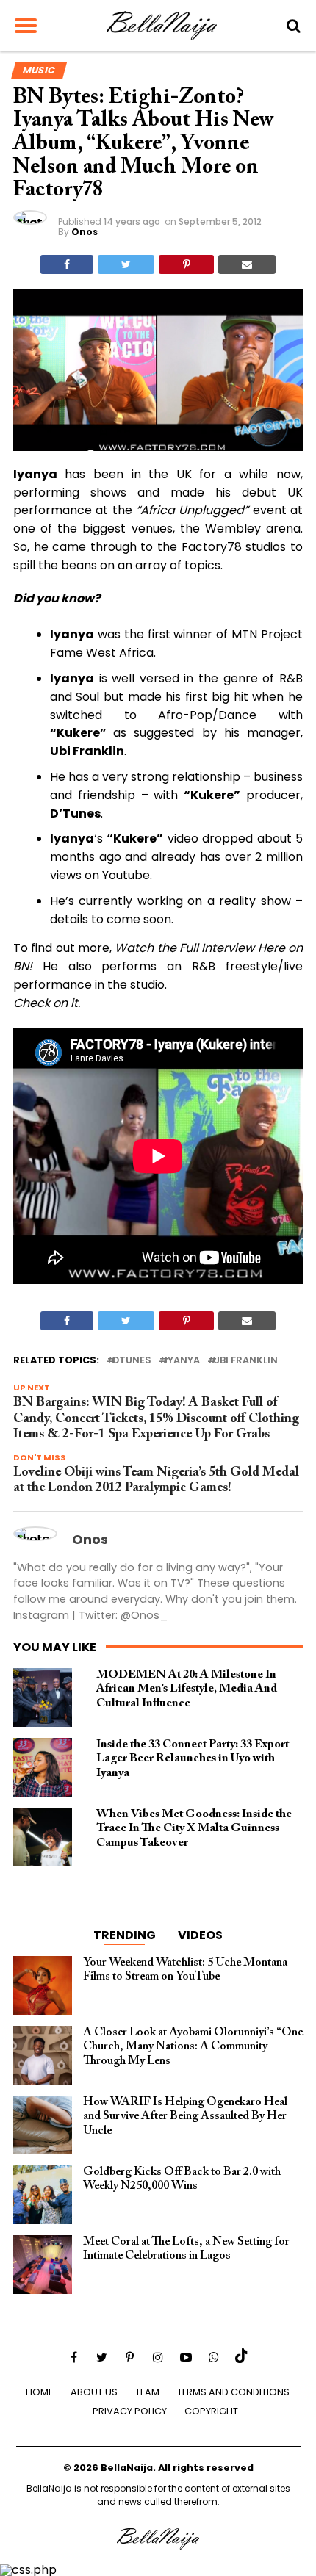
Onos (85, 232)
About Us (94, 2392)
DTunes (132, 1361)
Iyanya (182, 1361)
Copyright (211, 2411)
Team (147, 2392)
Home (39, 2392)
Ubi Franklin (245, 1361)
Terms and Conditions (233, 2392)
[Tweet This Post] (126, 264)
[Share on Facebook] (67, 264)
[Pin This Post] (186, 264)
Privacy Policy (130, 2411)
